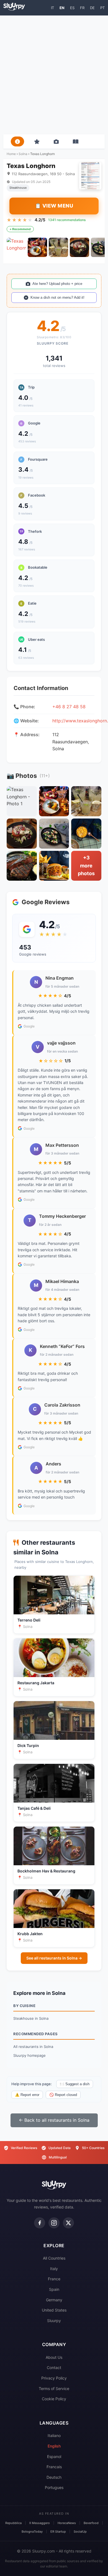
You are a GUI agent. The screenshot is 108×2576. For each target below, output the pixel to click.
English (54, 2446)
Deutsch (54, 2477)
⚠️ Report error (27, 2095)
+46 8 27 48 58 (69, 707)
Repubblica (13, 2523)
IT (52, 8)
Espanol (54, 2456)
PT (102, 8)
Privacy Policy (54, 2378)
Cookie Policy (54, 2399)
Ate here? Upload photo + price (57, 284)
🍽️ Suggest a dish (75, 2084)
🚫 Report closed (63, 2095)
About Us (54, 2357)
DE (92, 8)
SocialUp (80, 2532)
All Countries (54, 2258)
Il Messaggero (40, 2523)
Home (11, 154)
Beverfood (91, 2523)
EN (62, 8)
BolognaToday (32, 2532)
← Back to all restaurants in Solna (54, 2120)
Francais (54, 2467)
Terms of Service (54, 2389)
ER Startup (58, 2532)
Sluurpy (54, 2321)
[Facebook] (40, 2223)
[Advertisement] (54, 75)
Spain (54, 2289)
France (54, 2279)
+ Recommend (20, 229)
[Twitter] (68, 2223)
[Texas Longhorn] (16, 247)
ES (72, 8)
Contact (54, 2368)
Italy (54, 2269)
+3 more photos (86, 866)
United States (54, 2310)
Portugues (54, 2487)
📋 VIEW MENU (54, 206)
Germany (54, 2300)
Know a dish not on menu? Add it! (57, 297)
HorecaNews (67, 2523)
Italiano (54, 2435)
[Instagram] (54, 2223)
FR (82, 8)
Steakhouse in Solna (31, 2018)
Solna (23, 154)
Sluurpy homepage (29, 2055)
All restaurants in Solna (33, 2047)
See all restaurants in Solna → (54, 1958)
